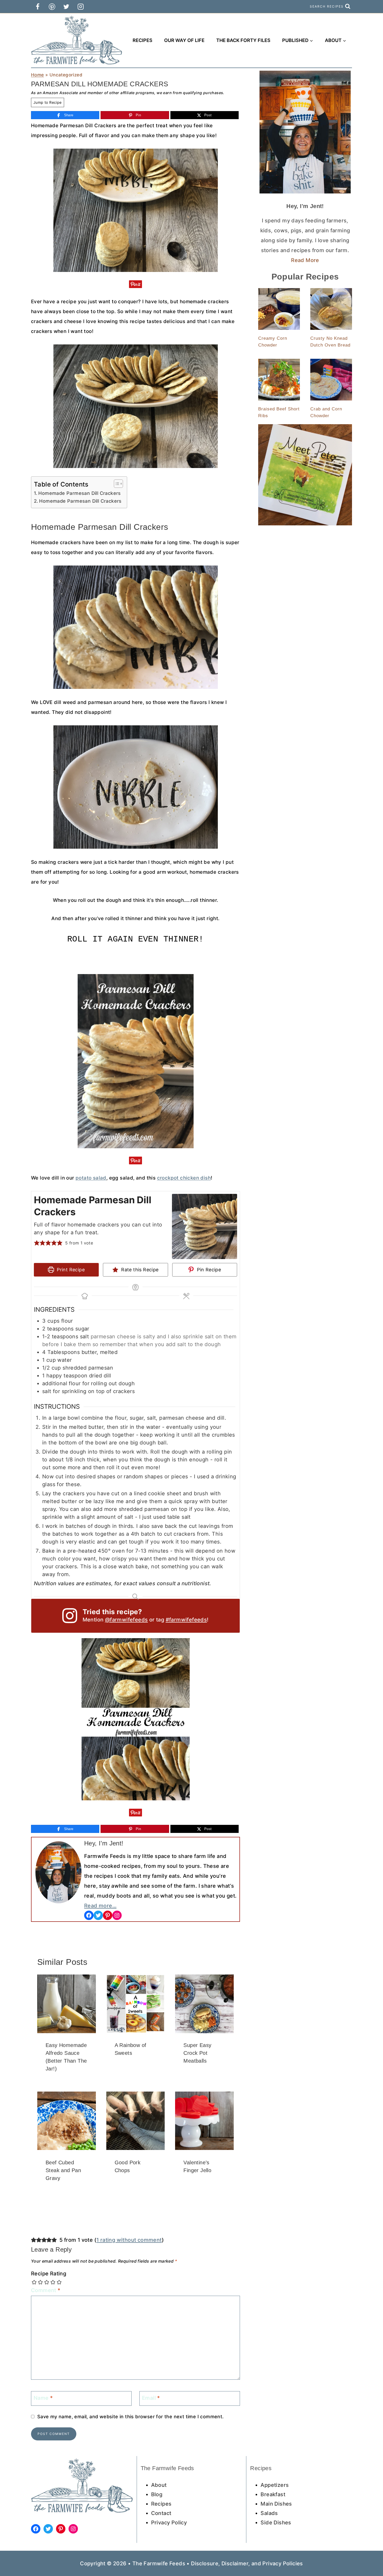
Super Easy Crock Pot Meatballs (197, 2053)
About (159, 2485)
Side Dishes (276, 2523)
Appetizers (275, 2485)
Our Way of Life (184, 40)
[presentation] (67, 2004)
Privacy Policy (169, 2523)
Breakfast (273, 2494)
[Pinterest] (52, 7)
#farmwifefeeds (186, 1620)
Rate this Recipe (139, 1270)
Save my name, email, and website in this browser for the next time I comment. (131, 2417)
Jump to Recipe (48, 102)
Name (43, 2398)
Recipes (143, 40)
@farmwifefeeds (126, 1620)
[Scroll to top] (370, 2555)
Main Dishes (276, 2504)
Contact (161, 2513)
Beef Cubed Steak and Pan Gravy (63, 2170)
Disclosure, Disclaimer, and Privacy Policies (247, 2563)
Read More (305, 260)
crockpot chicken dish (184, 1178)
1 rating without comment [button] (129, 2240)
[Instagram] (81, 7)
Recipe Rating (49, 2274)
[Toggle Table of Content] (116, 484)
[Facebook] (38, 7)
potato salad (91, 1178)
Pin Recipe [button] (208, 1270)
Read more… (100, 1906)
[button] (37, 1243)
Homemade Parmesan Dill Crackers (79, 493)
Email (151, 2398)
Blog (157, 2494)
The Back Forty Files (243, 40)
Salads (269, 2513)
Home (38, 75)
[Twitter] (66, 7)
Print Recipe (70, 1270)
